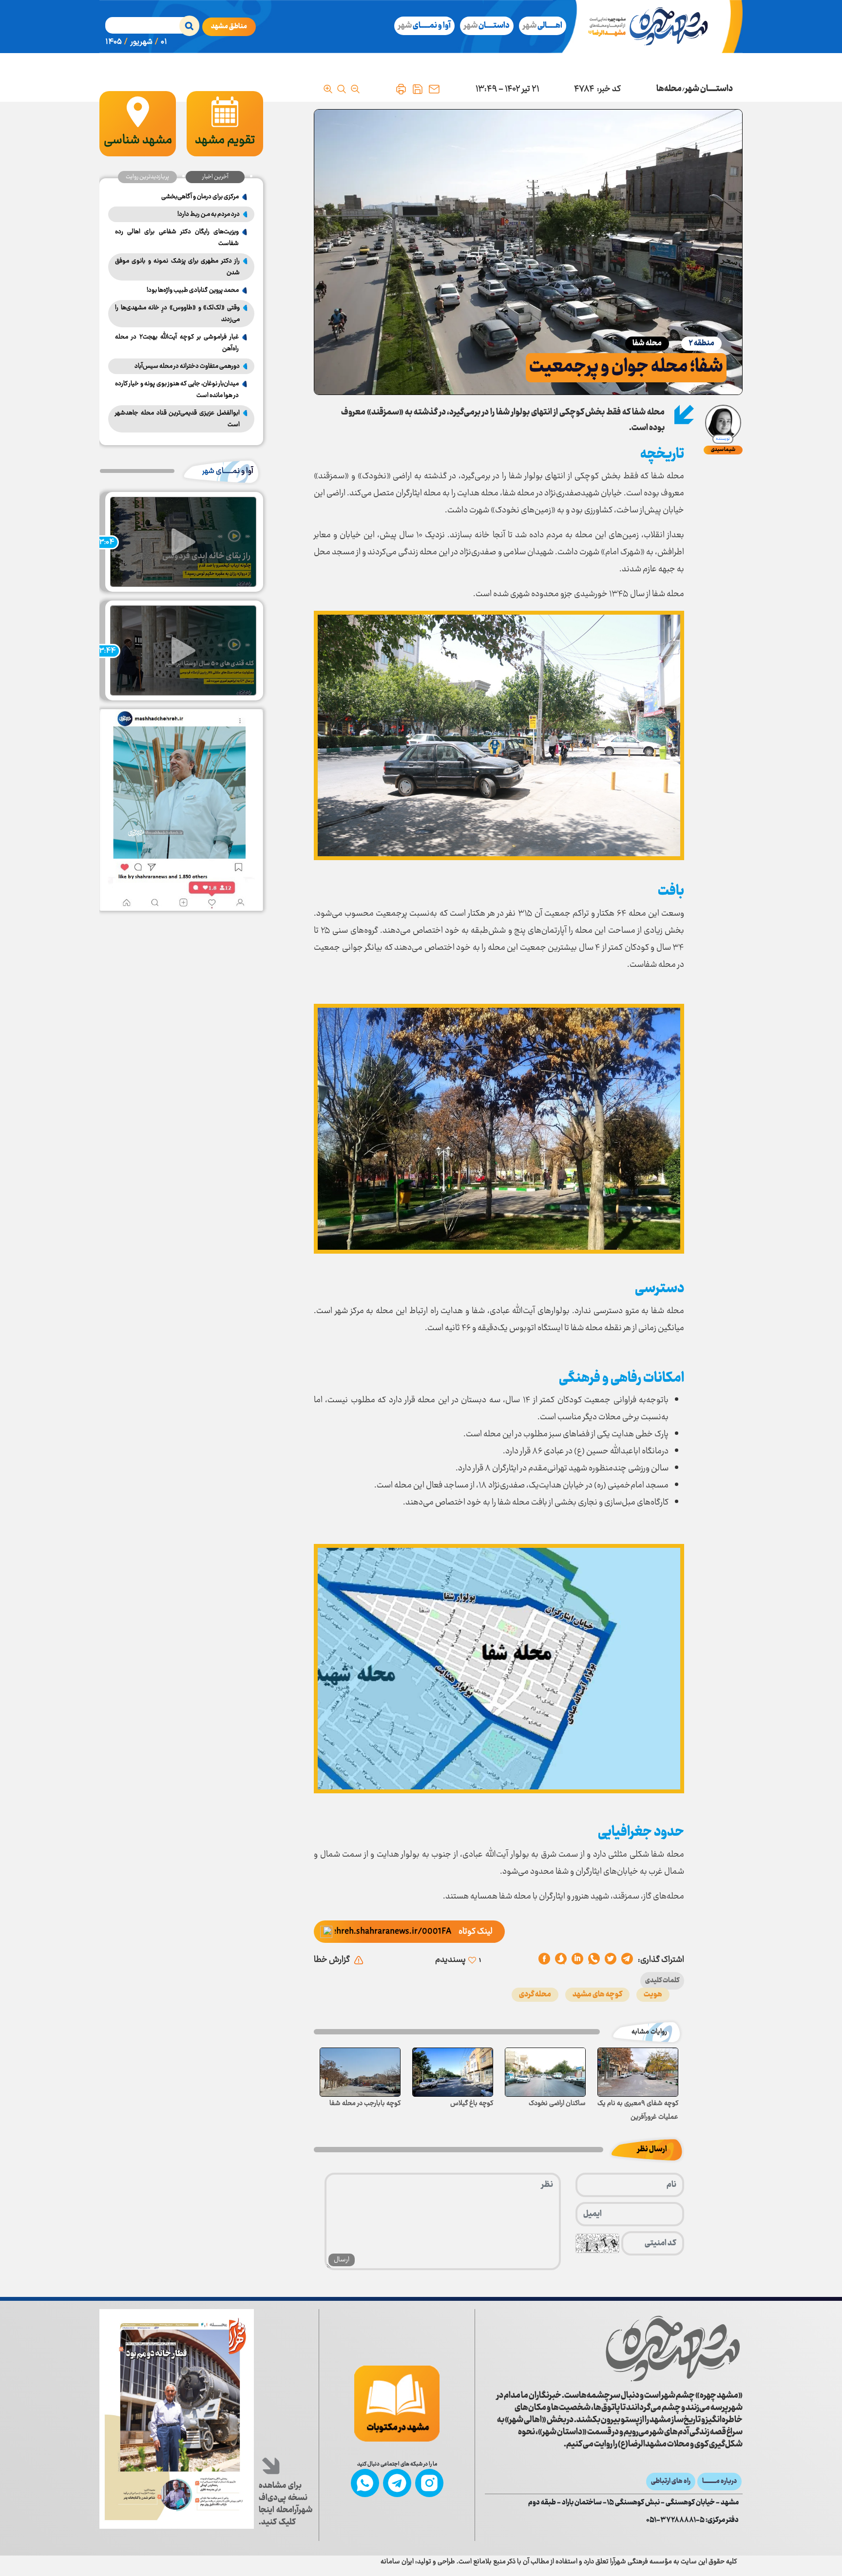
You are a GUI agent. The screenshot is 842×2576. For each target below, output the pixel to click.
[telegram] (627, 1960)
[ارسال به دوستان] (434, 89)
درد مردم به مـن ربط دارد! (209, 214)
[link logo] (673, 2349)
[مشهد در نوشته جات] (397, 2404)
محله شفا (647, 344)
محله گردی (535, 1995)
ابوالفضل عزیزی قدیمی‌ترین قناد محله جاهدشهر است (177, 419)
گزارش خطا (332, 1960)
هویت (653, 1995)
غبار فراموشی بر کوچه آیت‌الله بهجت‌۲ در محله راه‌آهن (177, 343)
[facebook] (544, 1960)
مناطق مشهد (229, 27)
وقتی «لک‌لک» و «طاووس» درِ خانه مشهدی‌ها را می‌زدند (177, 314)
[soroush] (577, 1960)
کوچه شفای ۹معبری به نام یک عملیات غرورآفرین (638, 2110)
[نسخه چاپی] (401, 89)
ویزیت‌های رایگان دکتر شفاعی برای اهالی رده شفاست (177, 238)
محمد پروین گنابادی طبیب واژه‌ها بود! (193, 290)
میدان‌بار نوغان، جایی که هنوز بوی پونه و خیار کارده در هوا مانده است (177, 390)
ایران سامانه (397, 2562)
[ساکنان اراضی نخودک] (545, 2072)
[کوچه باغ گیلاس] (453, 2072)
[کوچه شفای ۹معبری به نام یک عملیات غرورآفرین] (638, 2072)
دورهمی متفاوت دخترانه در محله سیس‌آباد (187, 366)
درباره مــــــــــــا (719, 2482)
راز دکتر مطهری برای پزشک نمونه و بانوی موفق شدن (177, 267)
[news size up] (328, 89)
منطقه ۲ (701, 344)
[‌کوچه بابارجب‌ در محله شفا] (360, 2072)
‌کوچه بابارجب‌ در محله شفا (365, 2104)
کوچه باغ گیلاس (472, 2104)
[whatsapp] (594, 1960)
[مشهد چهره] (655, 27)
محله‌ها (669, 89)
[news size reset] (342, 89)
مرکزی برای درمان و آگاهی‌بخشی (200, 197)
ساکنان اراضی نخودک (557, 2104)
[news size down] (355, 89)
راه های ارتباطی (671, 2482)
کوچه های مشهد (597, 1995)
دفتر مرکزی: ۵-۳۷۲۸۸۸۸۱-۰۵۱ (692, 2520)
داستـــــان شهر (709, 89)
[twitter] (611, 1960)
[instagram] (429, 2483)
